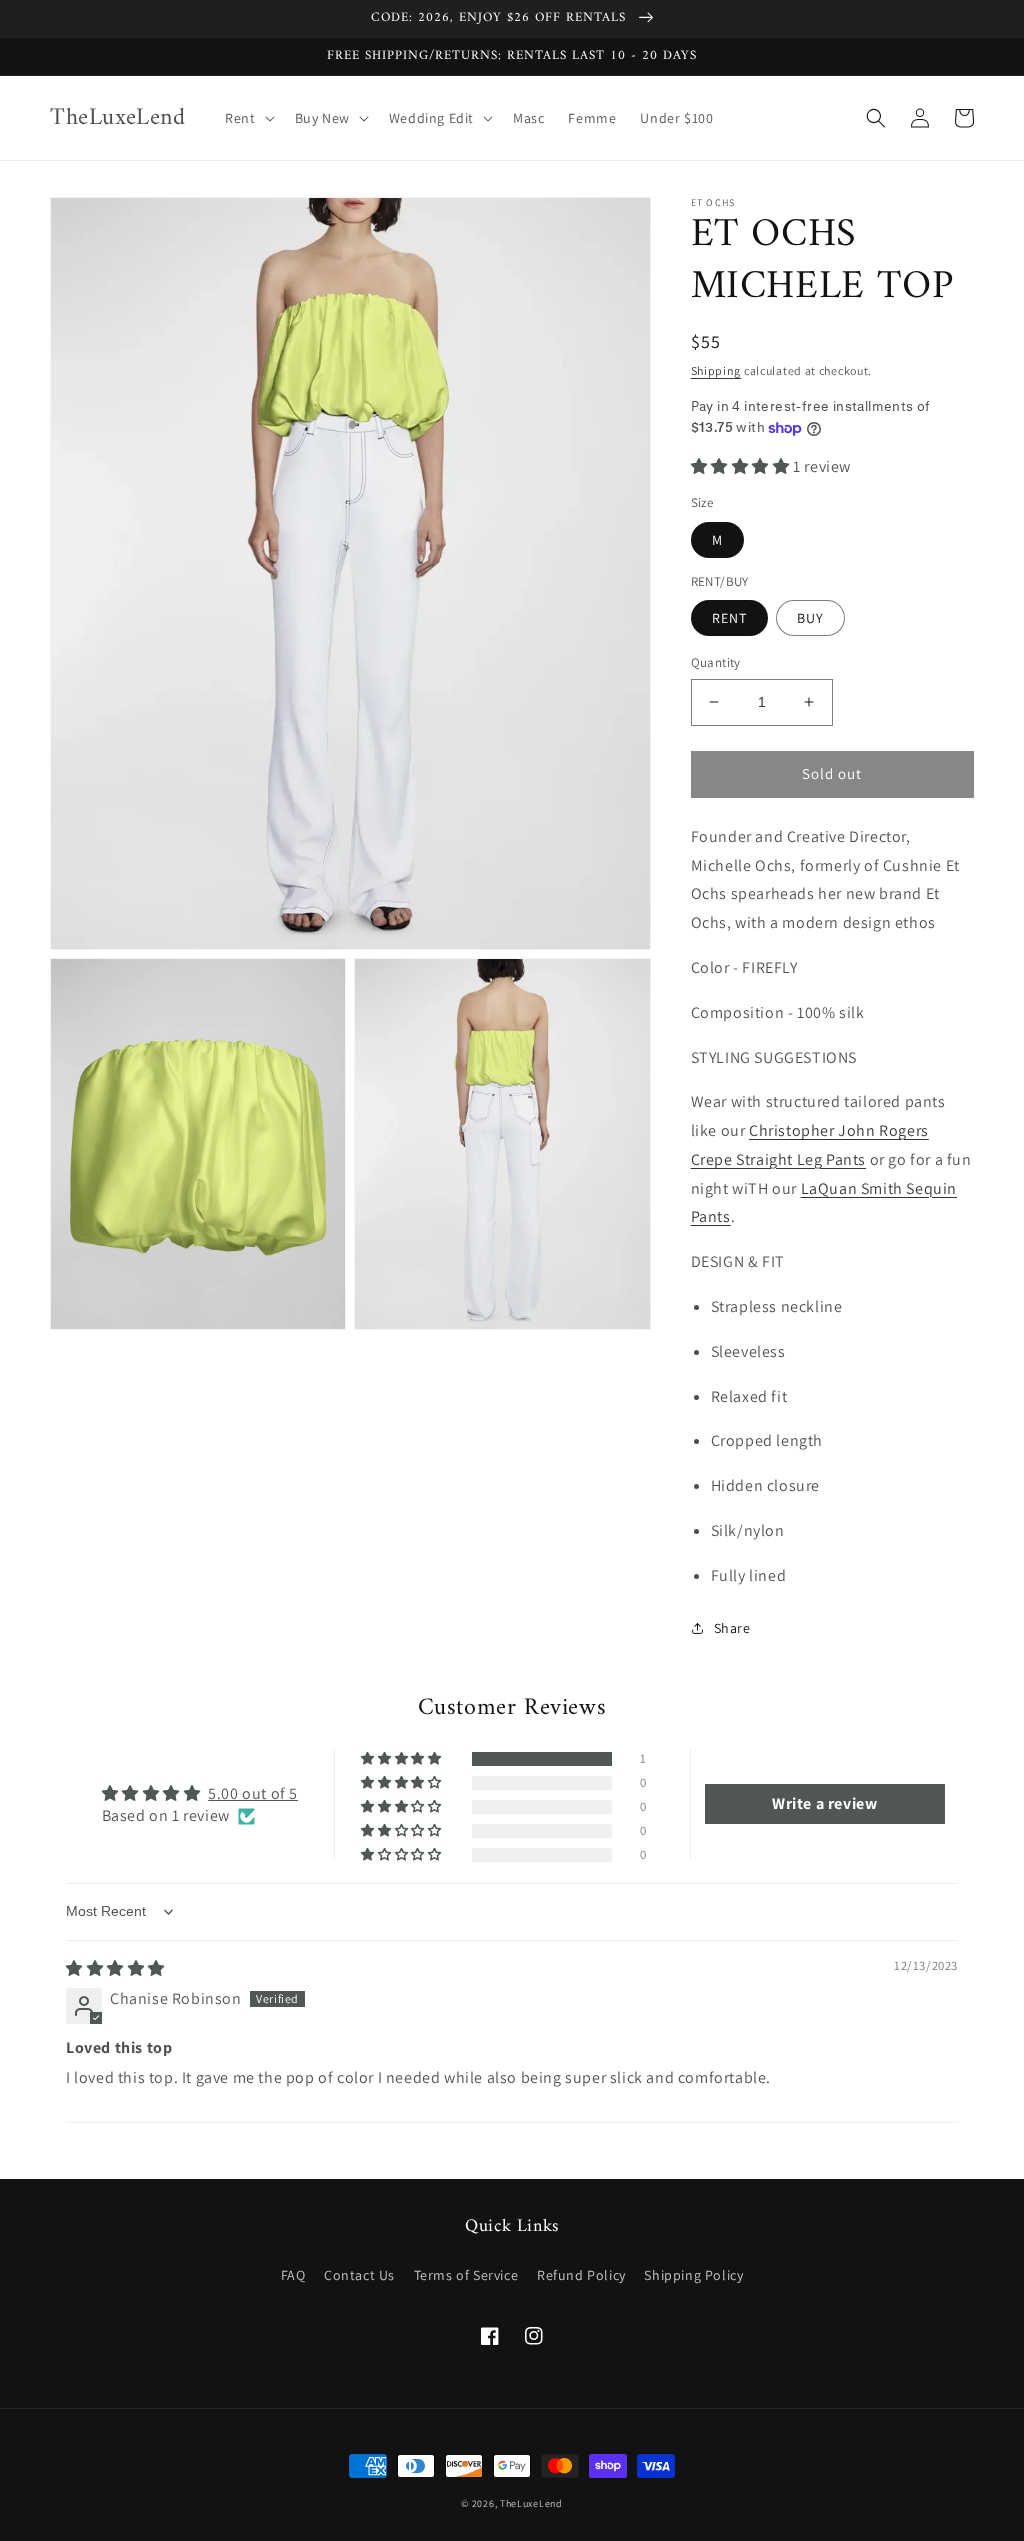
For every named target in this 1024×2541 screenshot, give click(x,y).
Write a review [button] (824, 1803)
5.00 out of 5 (253, 1793)
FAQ (293, 2275)
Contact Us (359, 2275)
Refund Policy (581, 2275)
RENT (729, 618)
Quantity (716, 662)
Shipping (716, 370)
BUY (810, 618)
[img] (115, 1968)
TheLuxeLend (531, 2503)
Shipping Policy (693, 2275)
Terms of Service (466, 2275)
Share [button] (732, 1628)
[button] (247, 118)
